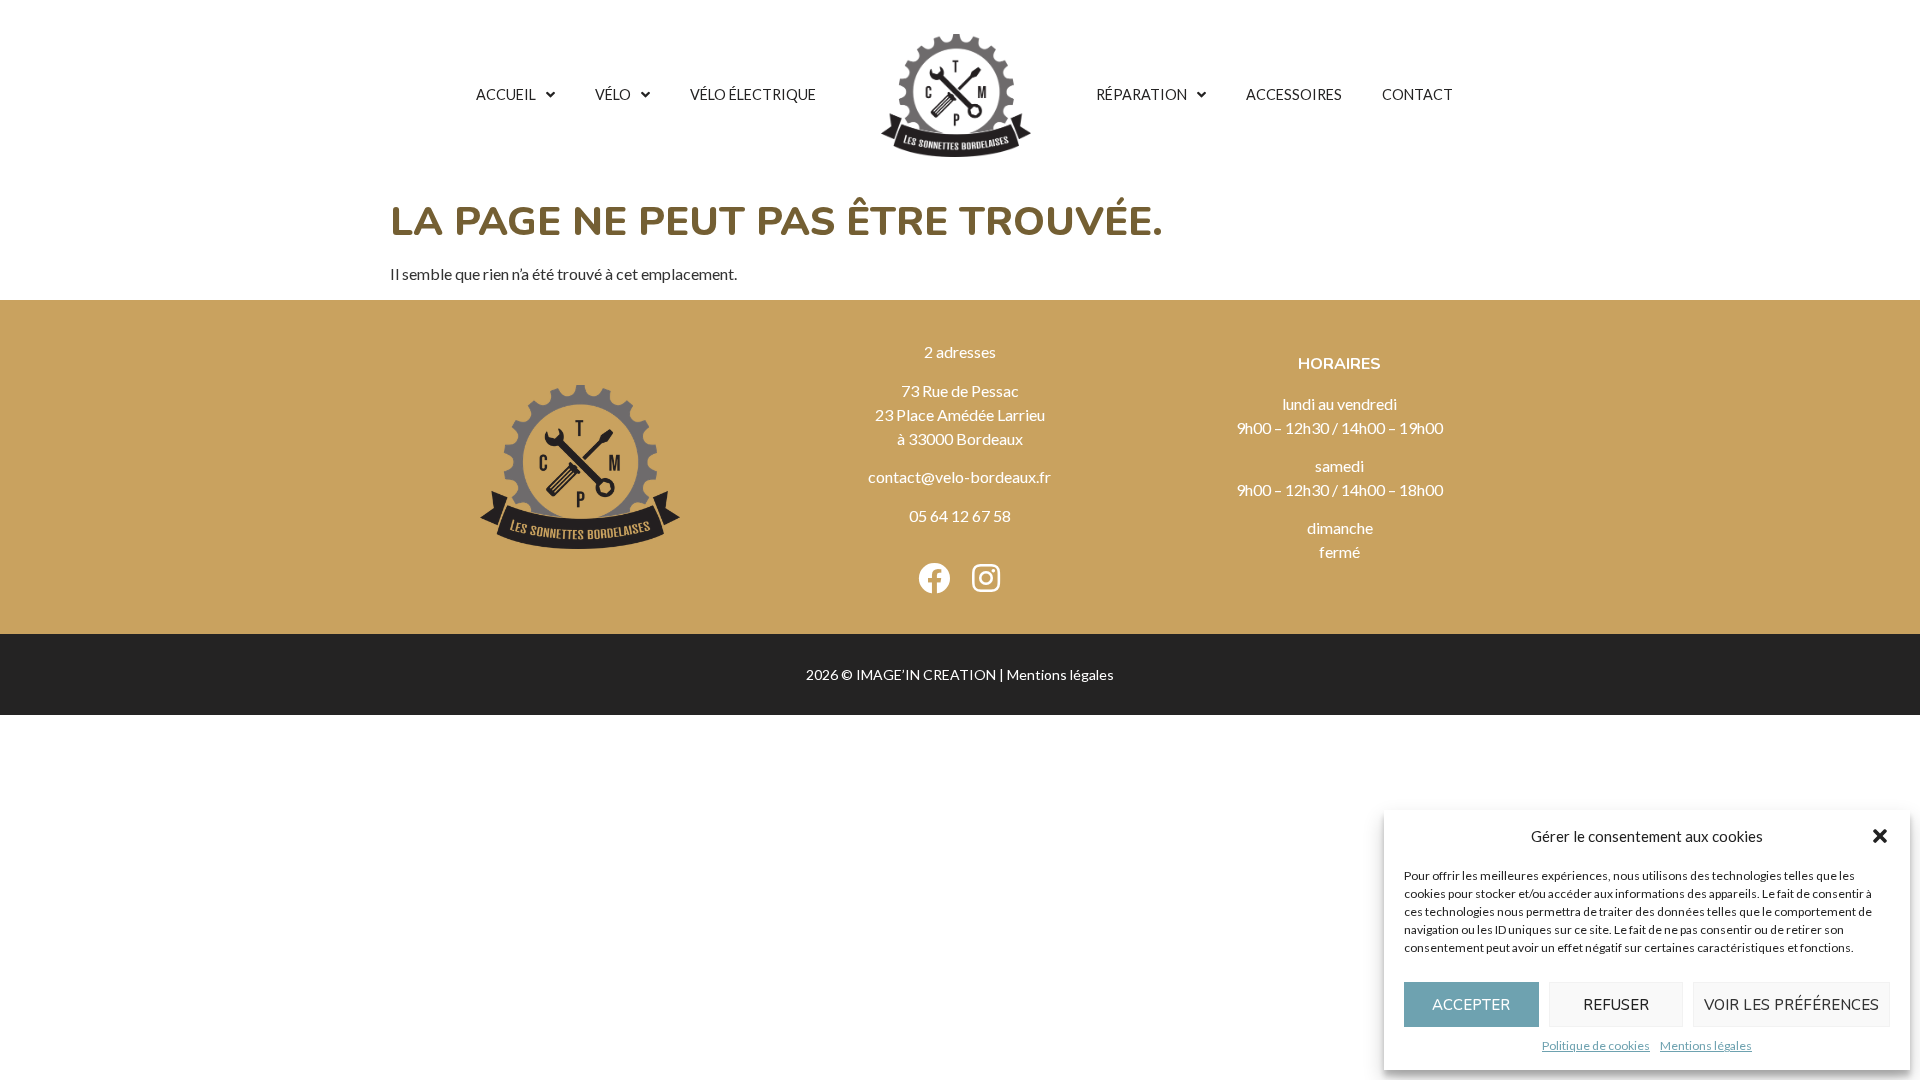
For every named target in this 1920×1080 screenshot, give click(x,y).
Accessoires (1294, 94)
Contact (1417, 94)
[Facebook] (934, 578)
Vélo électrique (753, 94)
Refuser (1616, 1005)
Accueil (506, 94)
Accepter (1471, 1005)
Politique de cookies (1596, 1045)
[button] (1880, 836)
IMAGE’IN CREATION (926, 674)
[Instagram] (986, 578)
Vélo (613, 94)
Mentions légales (1706, 1045)
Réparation (1141, 94)
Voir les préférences (1791, 1005)
